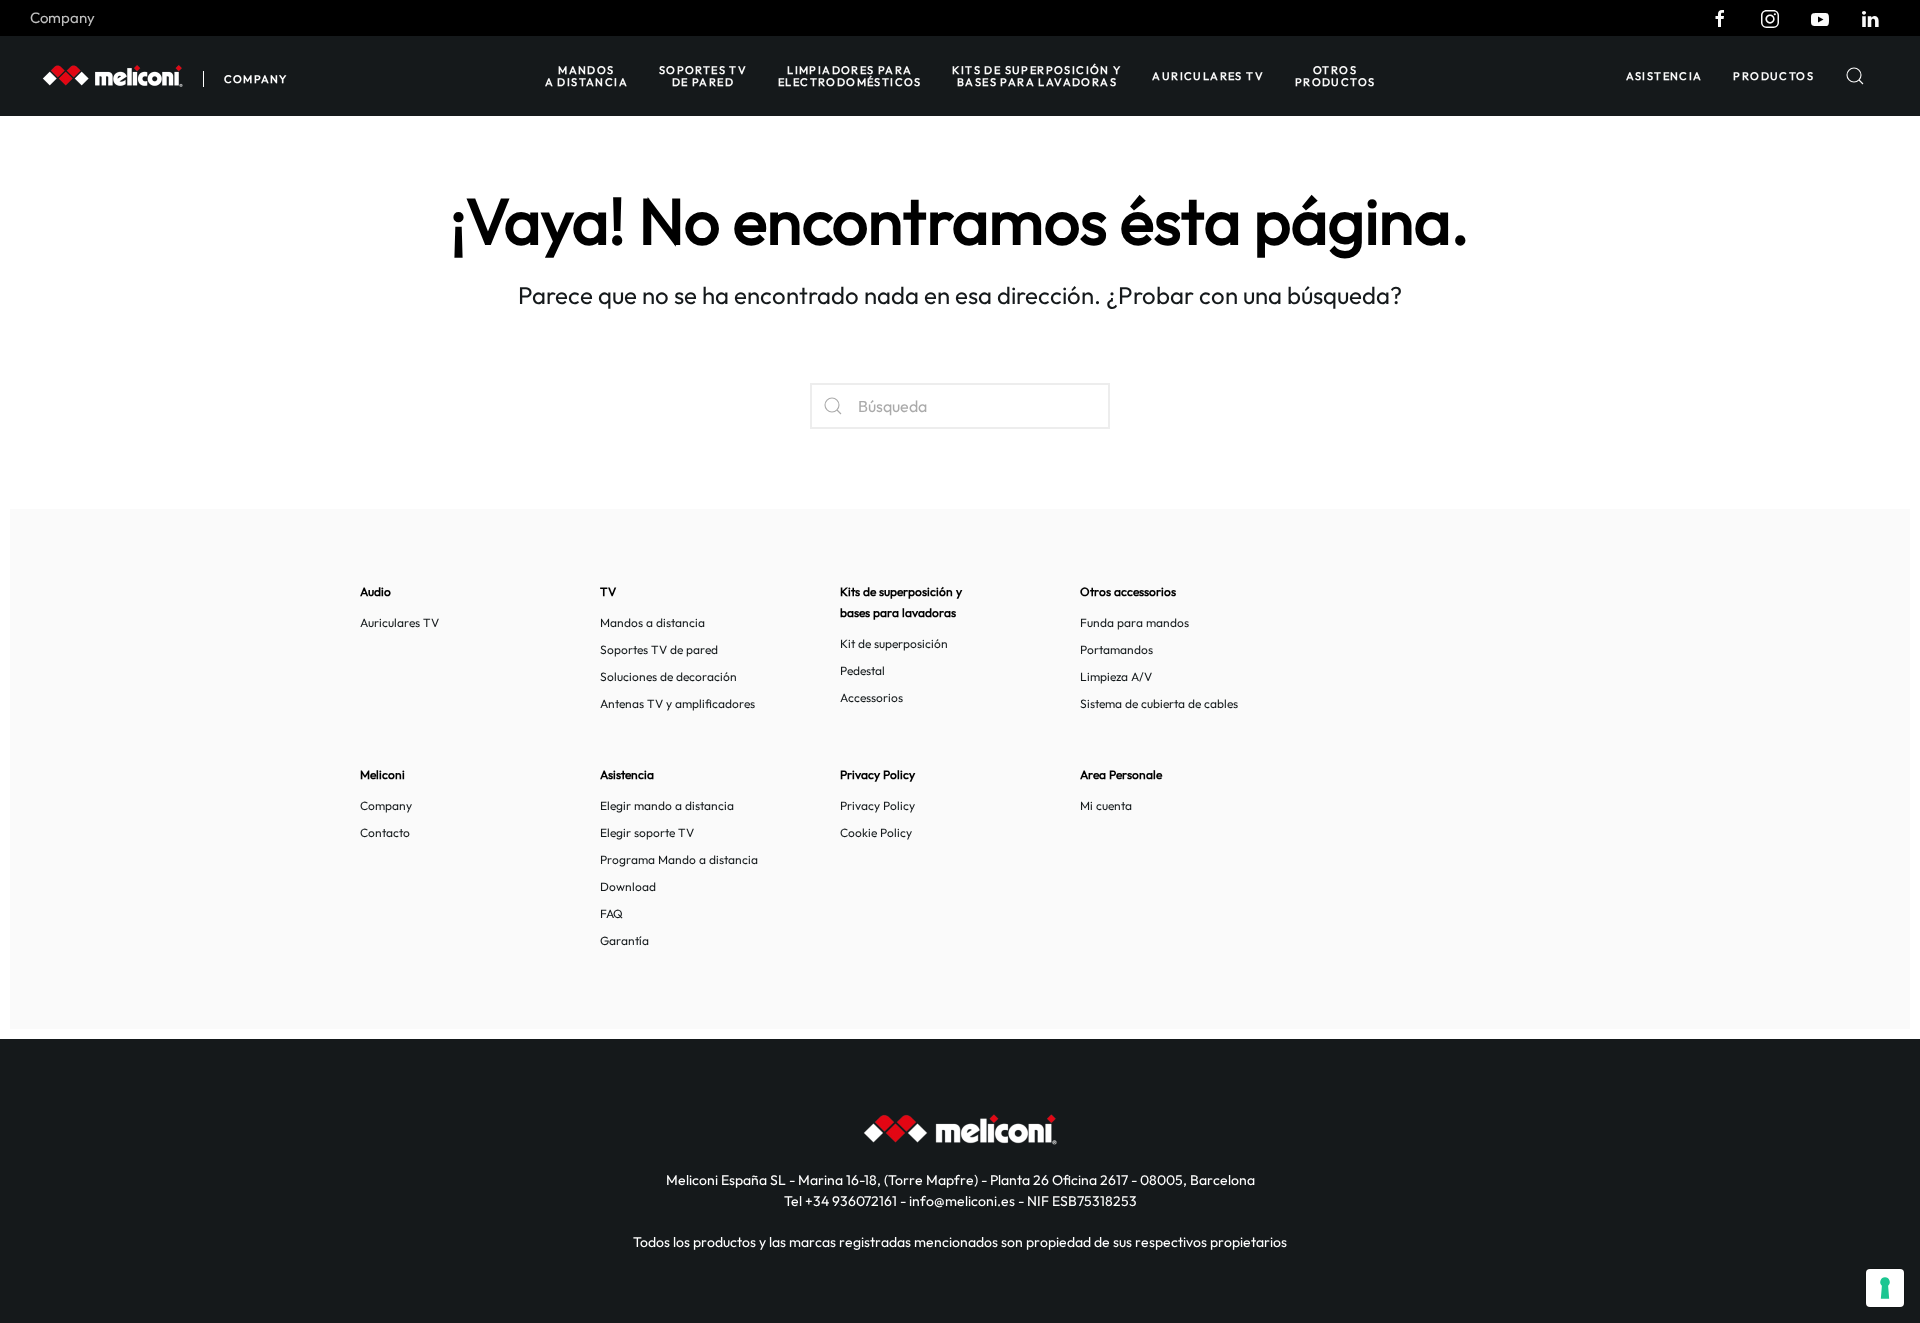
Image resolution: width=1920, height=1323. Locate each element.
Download (628, 886)
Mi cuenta (1106, 805)
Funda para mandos (1134, 622)
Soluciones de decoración (668, 676)
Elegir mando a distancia (667, 805)
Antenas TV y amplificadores (677, 703)
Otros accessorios (1128, 591)
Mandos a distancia (586, 76)
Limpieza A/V (1116, 676)
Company (62, 17)
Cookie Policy (876, 832)
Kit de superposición (894, 643)
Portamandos (1116, 649)
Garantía (624, 940)
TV (608, 591)
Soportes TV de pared (703, 76)
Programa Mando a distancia (679, 859)
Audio (375, 591)
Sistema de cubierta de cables (1159, 703)
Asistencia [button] (1664, 76)
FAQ (611, 913)
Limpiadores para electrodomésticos (850, 76)
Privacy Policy (877, 805)
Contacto (385, 832)
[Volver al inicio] (112, 76)
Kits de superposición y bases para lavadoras (1036, 76)
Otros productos (1335, 76)
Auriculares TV (1208, 76)
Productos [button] (1773, 76)
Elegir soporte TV (647, 832)
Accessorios (871, 697)
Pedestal (862, 670)
